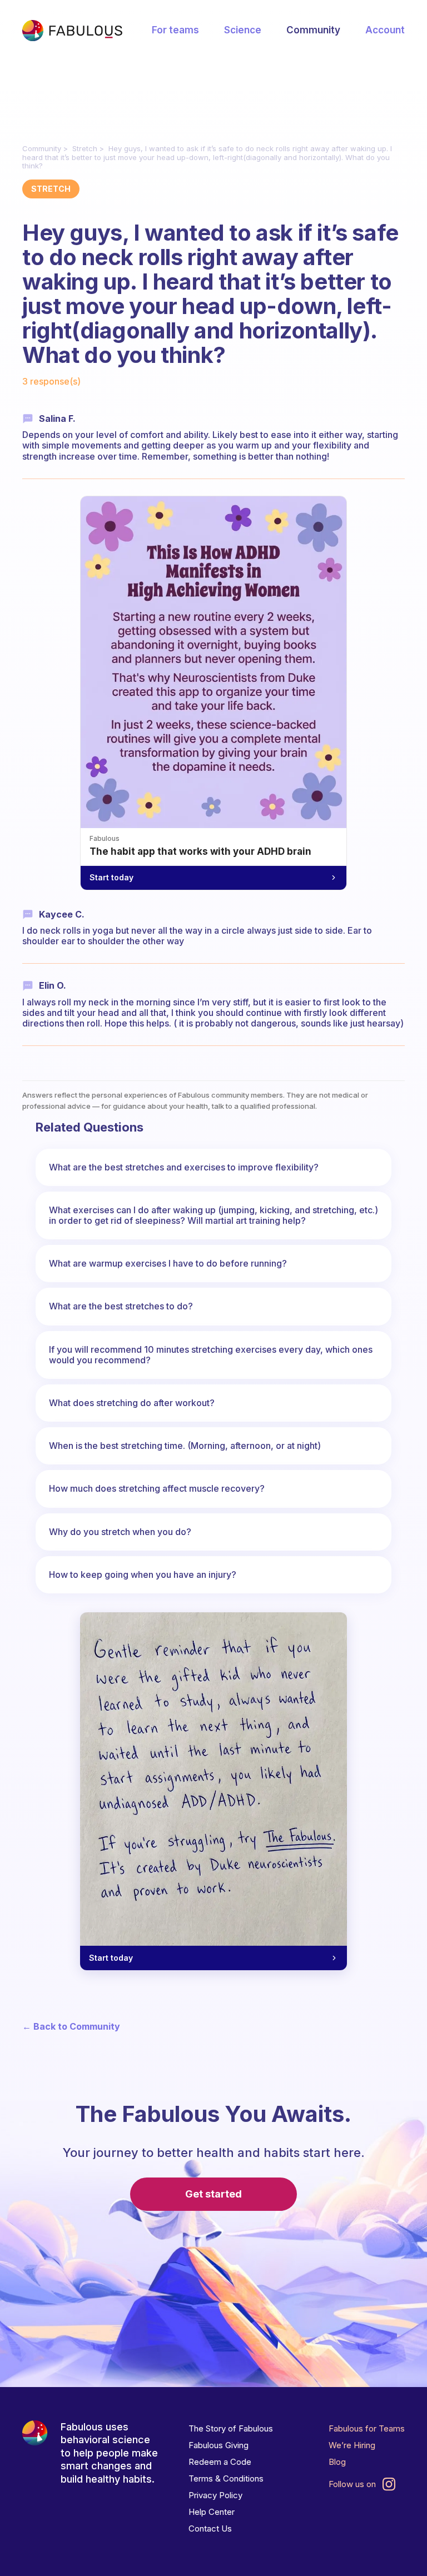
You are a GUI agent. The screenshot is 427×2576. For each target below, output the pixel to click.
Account (385, 30)
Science (243, 30)
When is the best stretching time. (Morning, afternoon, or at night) (185, 1446)
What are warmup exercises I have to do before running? (168, 1263)
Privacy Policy (215, 2495)
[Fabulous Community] (72, 31)
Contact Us (210, 2528)
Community (313, 30)
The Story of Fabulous (231, 2428)
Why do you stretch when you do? (120, 1532)
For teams (175, 30)
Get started (213, 2194)
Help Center (212, 2512)
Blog (337, 2462)
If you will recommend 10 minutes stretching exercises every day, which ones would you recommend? (211, 1355)
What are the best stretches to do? (121, 1306)
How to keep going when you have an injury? (143, 1575)
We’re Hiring (352, 2445)
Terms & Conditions (226, 2478)
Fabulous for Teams (367, 2428)
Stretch (85, 148)
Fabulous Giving (219, 2445)
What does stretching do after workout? (132, 1403)
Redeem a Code (220, 2462)
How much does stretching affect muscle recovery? (157, 1488)
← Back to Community (71, 2027)
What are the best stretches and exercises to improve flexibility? (184, 1167)
